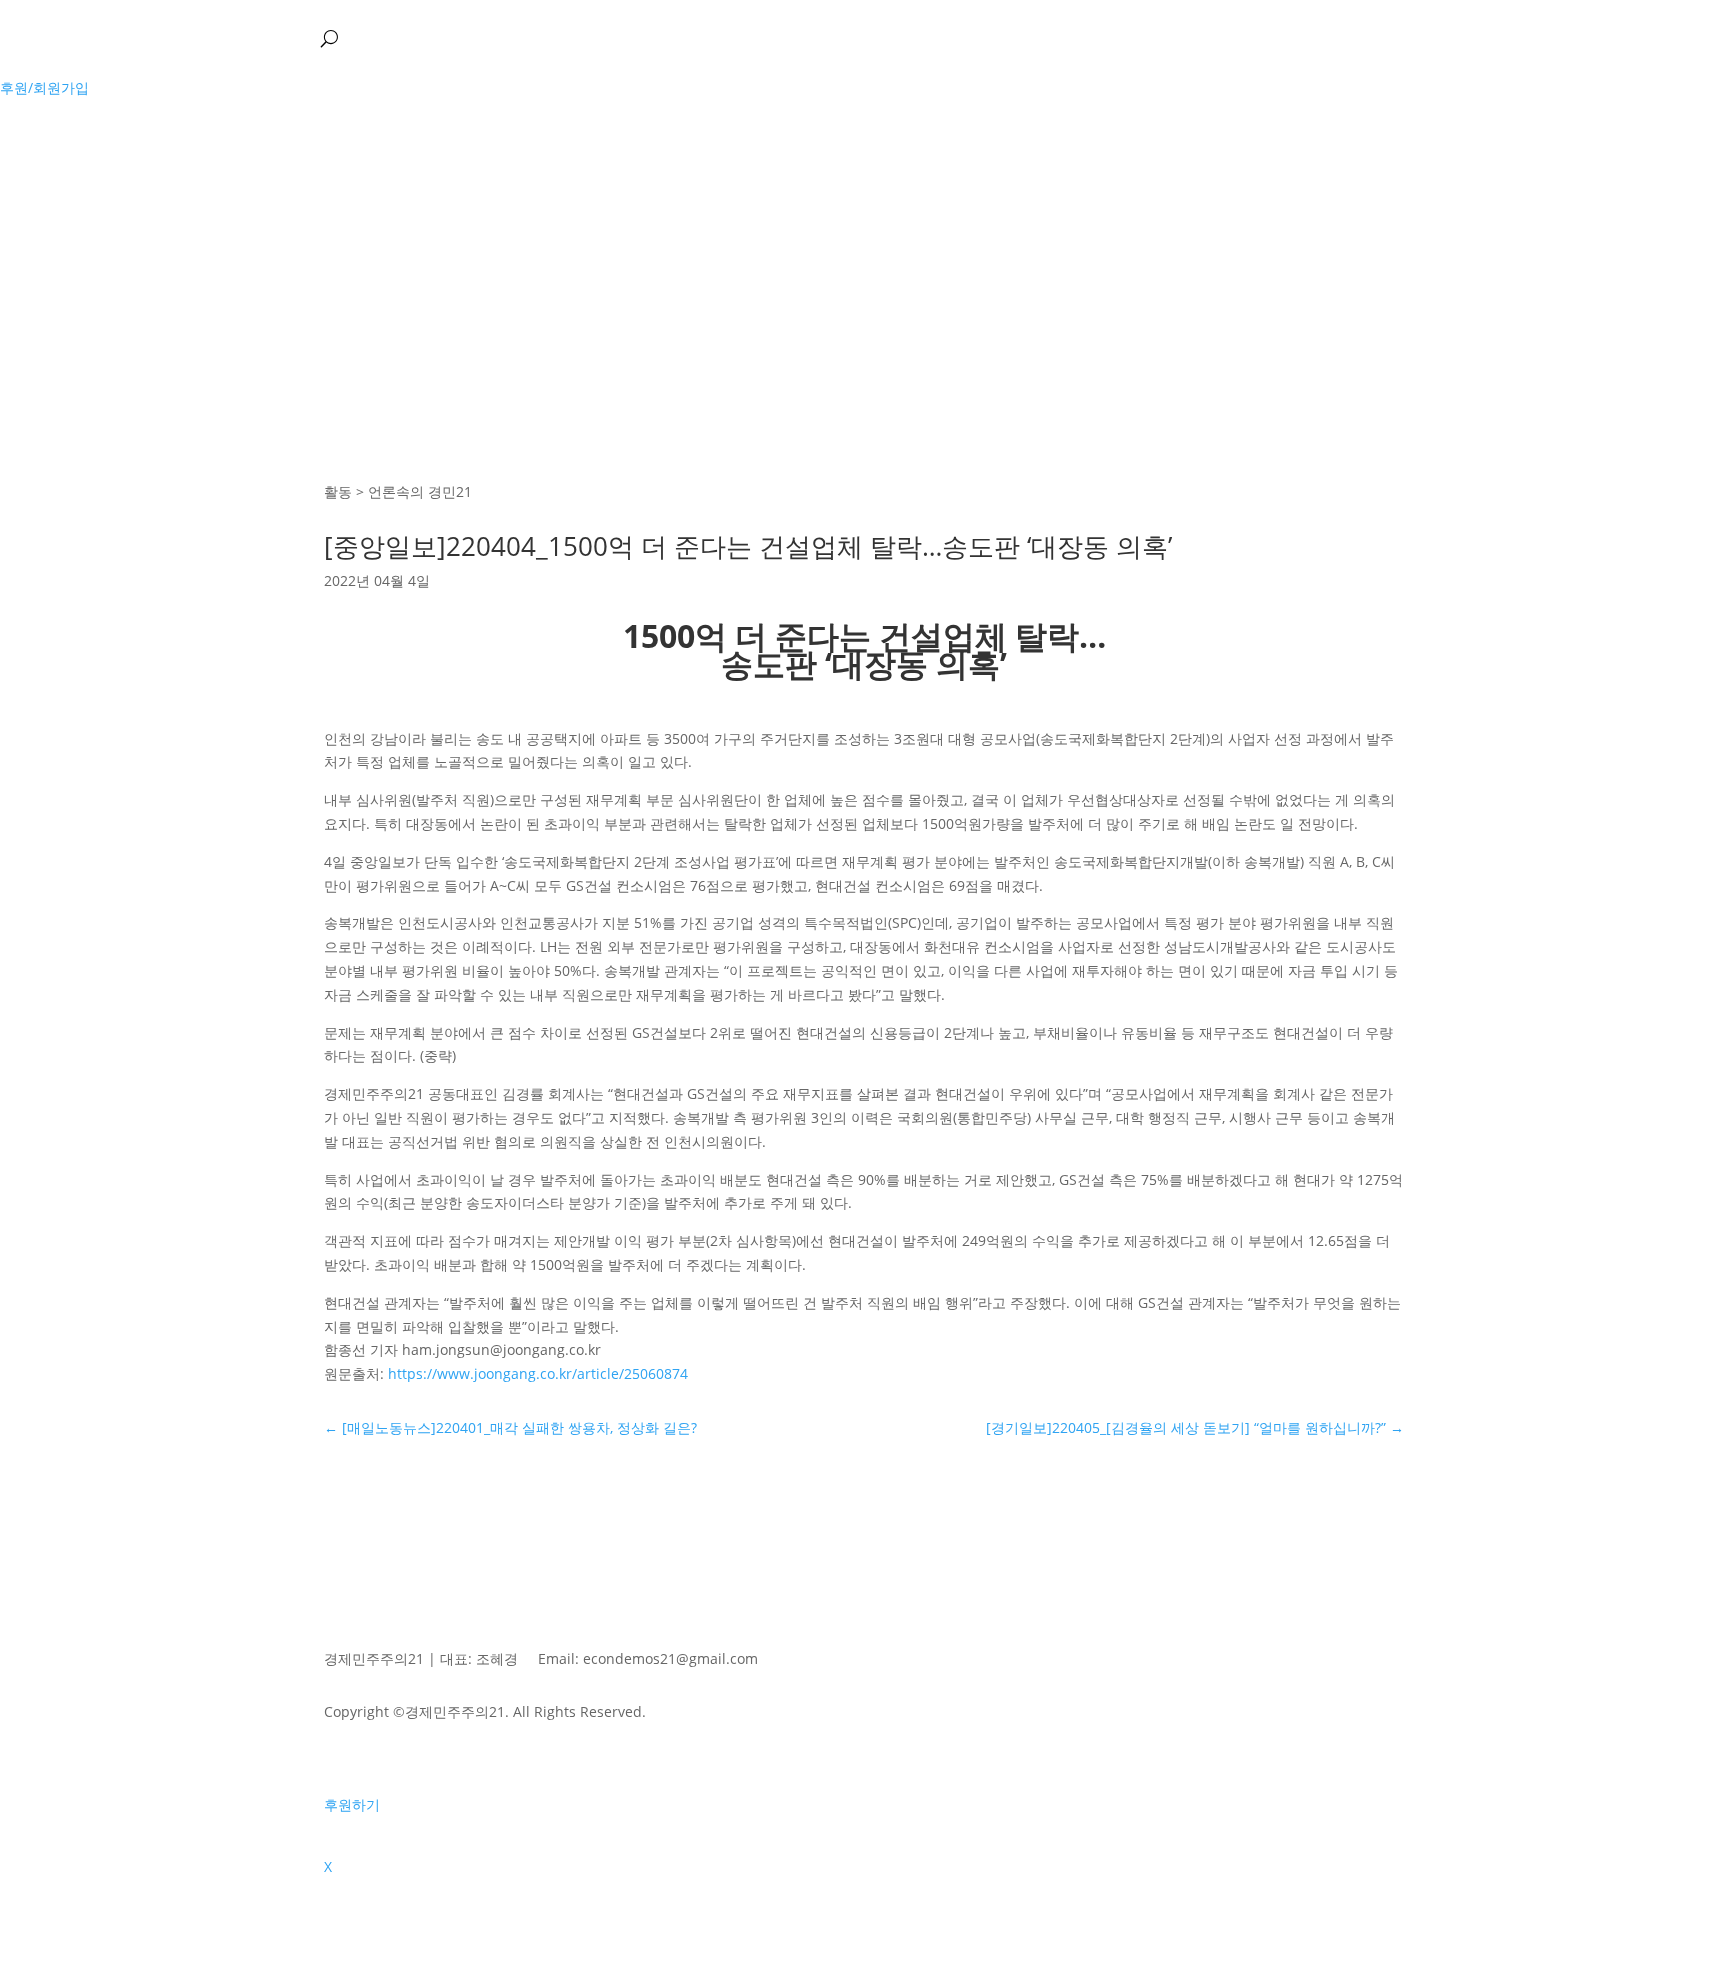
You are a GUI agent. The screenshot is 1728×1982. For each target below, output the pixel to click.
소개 (44, 37)
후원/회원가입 (44, 87)
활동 (94, 37)
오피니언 (178, 37)
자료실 (269, 37)
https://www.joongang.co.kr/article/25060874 (538, 1373)
